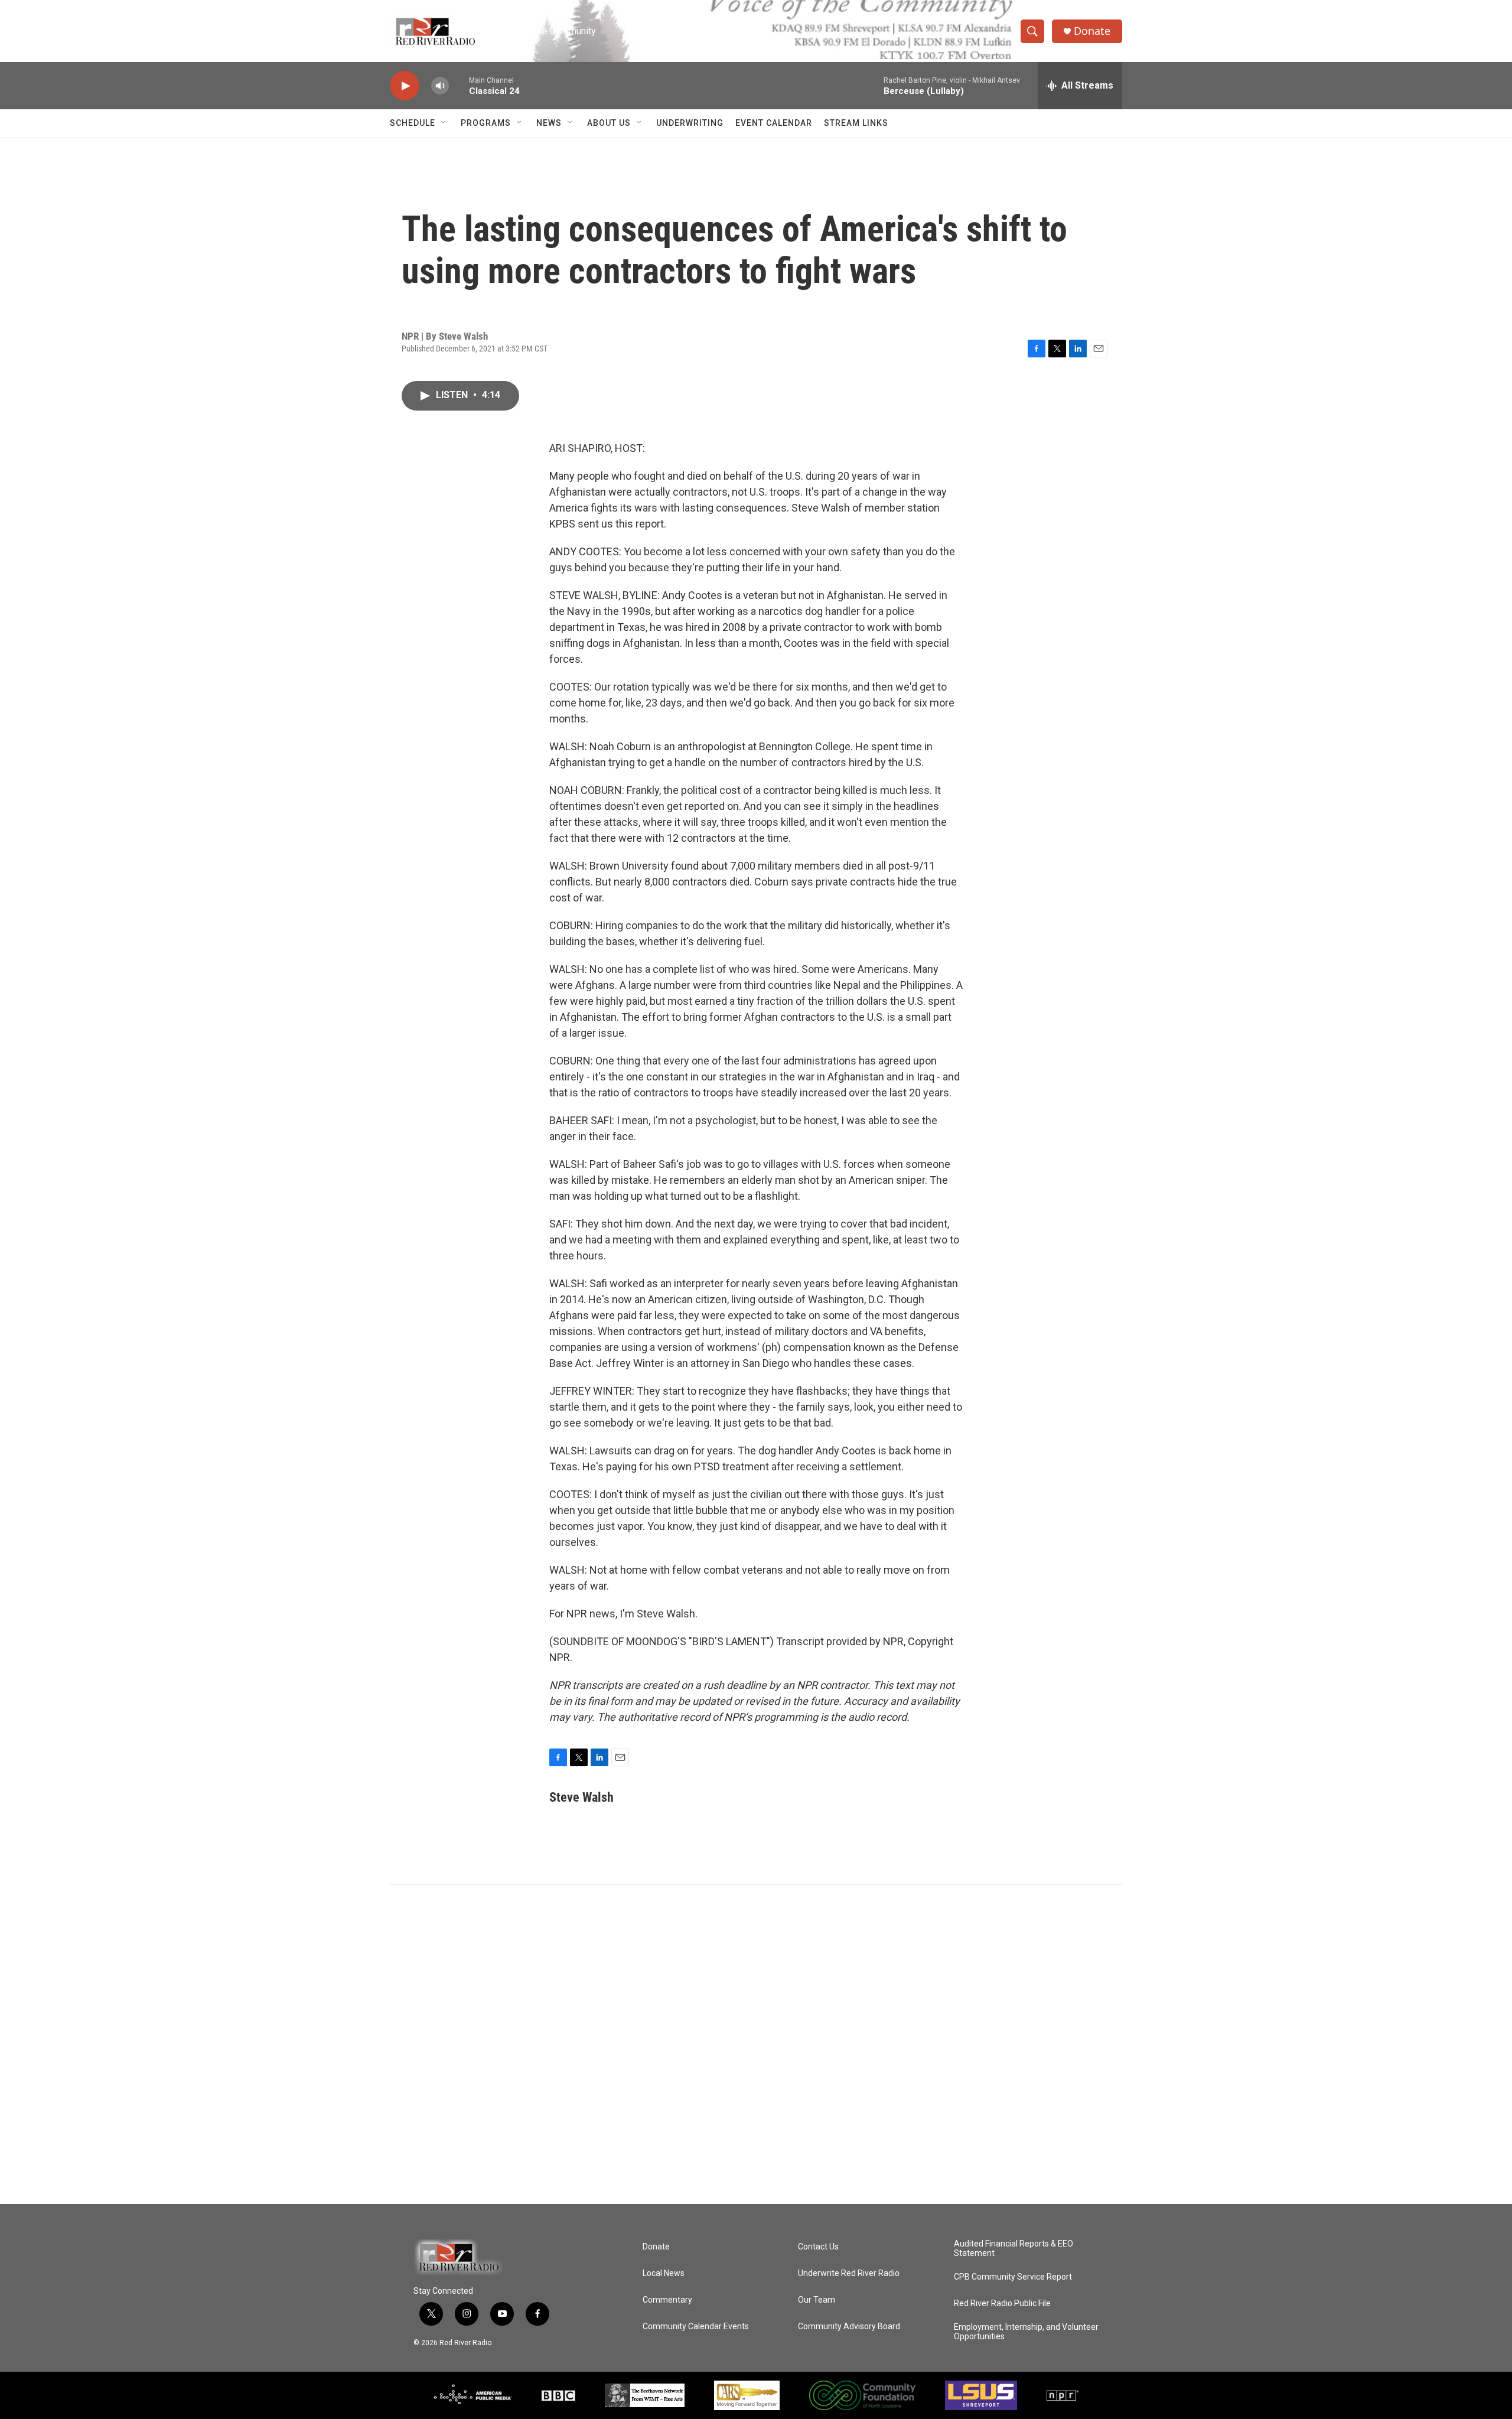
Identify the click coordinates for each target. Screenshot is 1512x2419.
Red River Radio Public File (1002, 2304)
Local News (664, 2273)
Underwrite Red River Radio (849, 2273)
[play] (405, 86)
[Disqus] (756, 2044)
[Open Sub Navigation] (444, 123)
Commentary (667, 2300)
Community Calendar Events (696, 2327)
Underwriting (690, 123)
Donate (1092, 31)
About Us (609, 123)
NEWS (549, 123)
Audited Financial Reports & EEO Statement (1014, 2249)
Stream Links (856, 123)
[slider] (459, 85)
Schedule (413, 123)
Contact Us (818, 2247)
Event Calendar (774, 123)
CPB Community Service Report (1013, 2277)
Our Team (817, 2300)
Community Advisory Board (849, 2327)
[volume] (440, 86)
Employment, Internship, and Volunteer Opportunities (1026, 2332)
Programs (486, 123)
